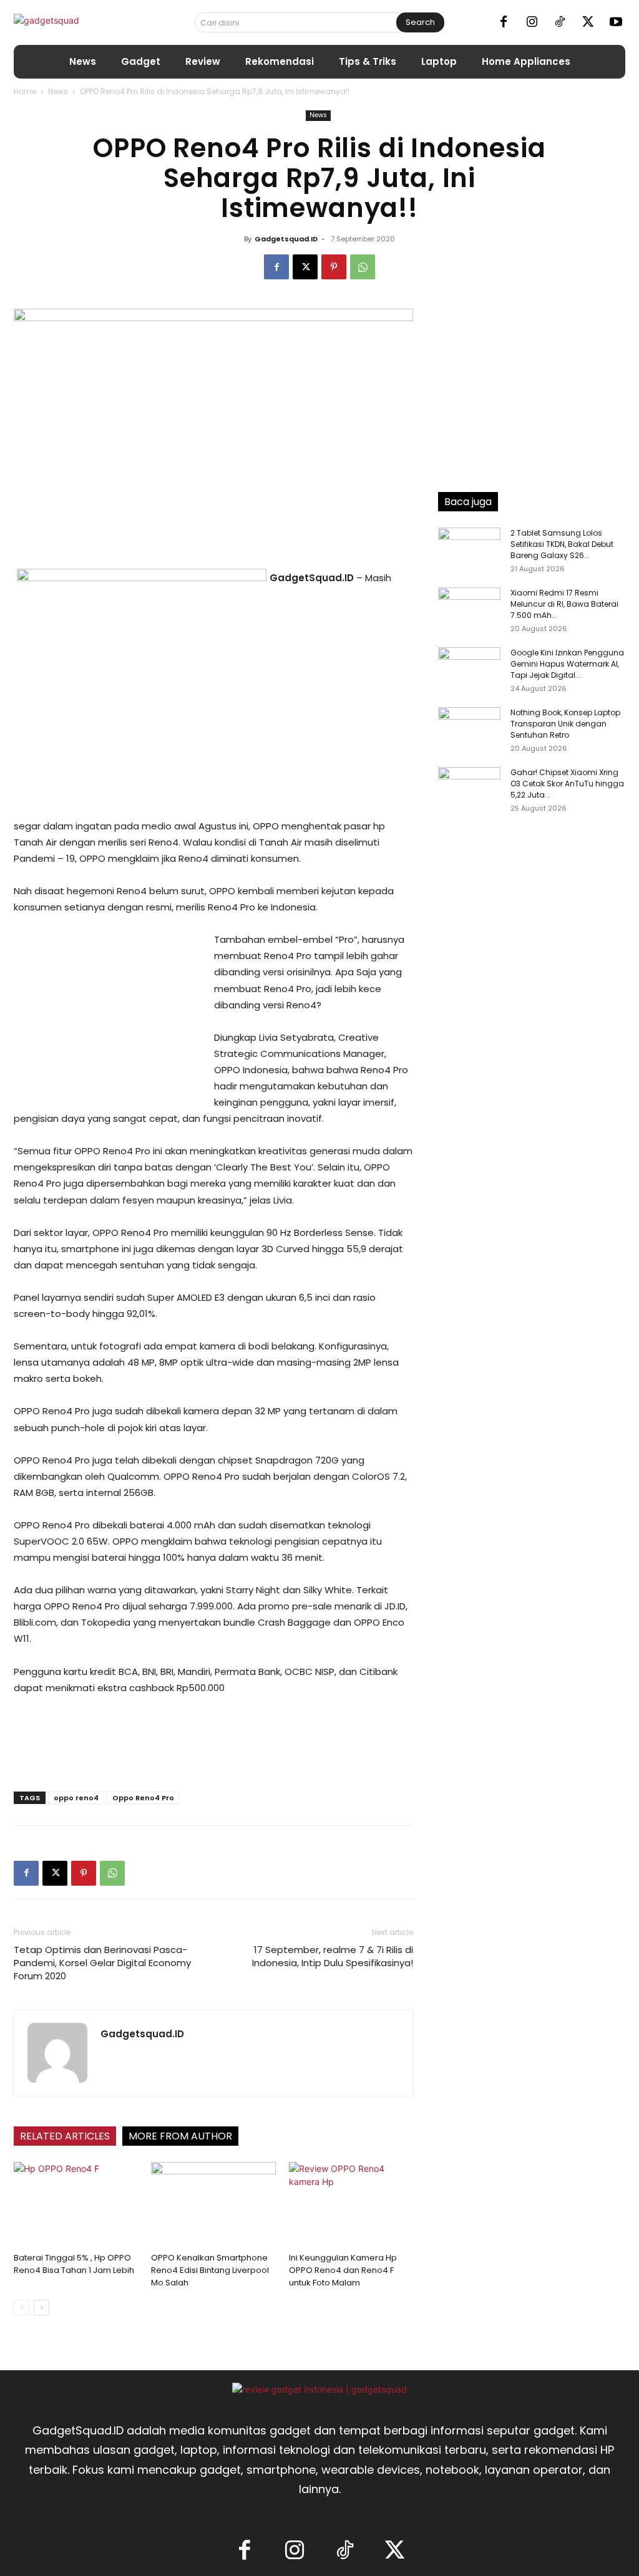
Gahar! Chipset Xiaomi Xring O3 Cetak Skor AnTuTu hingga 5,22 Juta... (567, 784)
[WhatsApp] (363, 267)
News (58, 91)
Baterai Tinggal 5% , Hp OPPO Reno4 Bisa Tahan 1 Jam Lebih (74, 2264)
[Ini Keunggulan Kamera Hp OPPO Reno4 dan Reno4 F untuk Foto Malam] (351, 2205)
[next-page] (41, 2308)
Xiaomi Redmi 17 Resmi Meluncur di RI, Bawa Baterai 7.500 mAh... (564, 604)
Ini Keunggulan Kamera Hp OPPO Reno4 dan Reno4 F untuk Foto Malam (343, 2270)
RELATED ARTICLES (65, 2136)
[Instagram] (532, 22)
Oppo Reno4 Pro (143, 1798)
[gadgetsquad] (81, 22)
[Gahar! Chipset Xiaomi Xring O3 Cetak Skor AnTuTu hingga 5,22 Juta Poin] (469, 789)
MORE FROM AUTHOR (180, 2136)
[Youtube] (616, 22)
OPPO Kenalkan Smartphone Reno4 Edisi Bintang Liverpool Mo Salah (210, 2270)
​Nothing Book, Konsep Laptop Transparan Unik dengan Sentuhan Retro (565, 724)
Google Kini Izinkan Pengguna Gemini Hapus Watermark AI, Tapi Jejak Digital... (567, 664)
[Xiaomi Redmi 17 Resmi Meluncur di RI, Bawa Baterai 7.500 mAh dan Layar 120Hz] (469, 609)
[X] (588, 22)
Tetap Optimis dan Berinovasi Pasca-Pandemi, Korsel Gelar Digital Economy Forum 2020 (102, 1963)
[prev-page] (22, 2308)
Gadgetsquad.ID (286, 239)
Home (25, 91)
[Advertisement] (107, 1015)
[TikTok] (560, 22)
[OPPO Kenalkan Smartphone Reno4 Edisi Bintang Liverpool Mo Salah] (213, 2205)
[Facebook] (504, 22)
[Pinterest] (334, 267)
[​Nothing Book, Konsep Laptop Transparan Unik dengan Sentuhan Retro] (469, 729)
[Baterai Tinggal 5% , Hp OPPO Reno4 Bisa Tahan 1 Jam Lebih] (76, 2205)
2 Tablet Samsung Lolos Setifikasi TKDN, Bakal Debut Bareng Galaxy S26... (562, 544)
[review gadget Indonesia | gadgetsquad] (319, 2389)
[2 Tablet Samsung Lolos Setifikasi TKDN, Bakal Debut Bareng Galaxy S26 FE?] (469, 549)
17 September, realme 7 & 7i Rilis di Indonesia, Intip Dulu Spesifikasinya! (333, 1956)
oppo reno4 (76, 1798)
